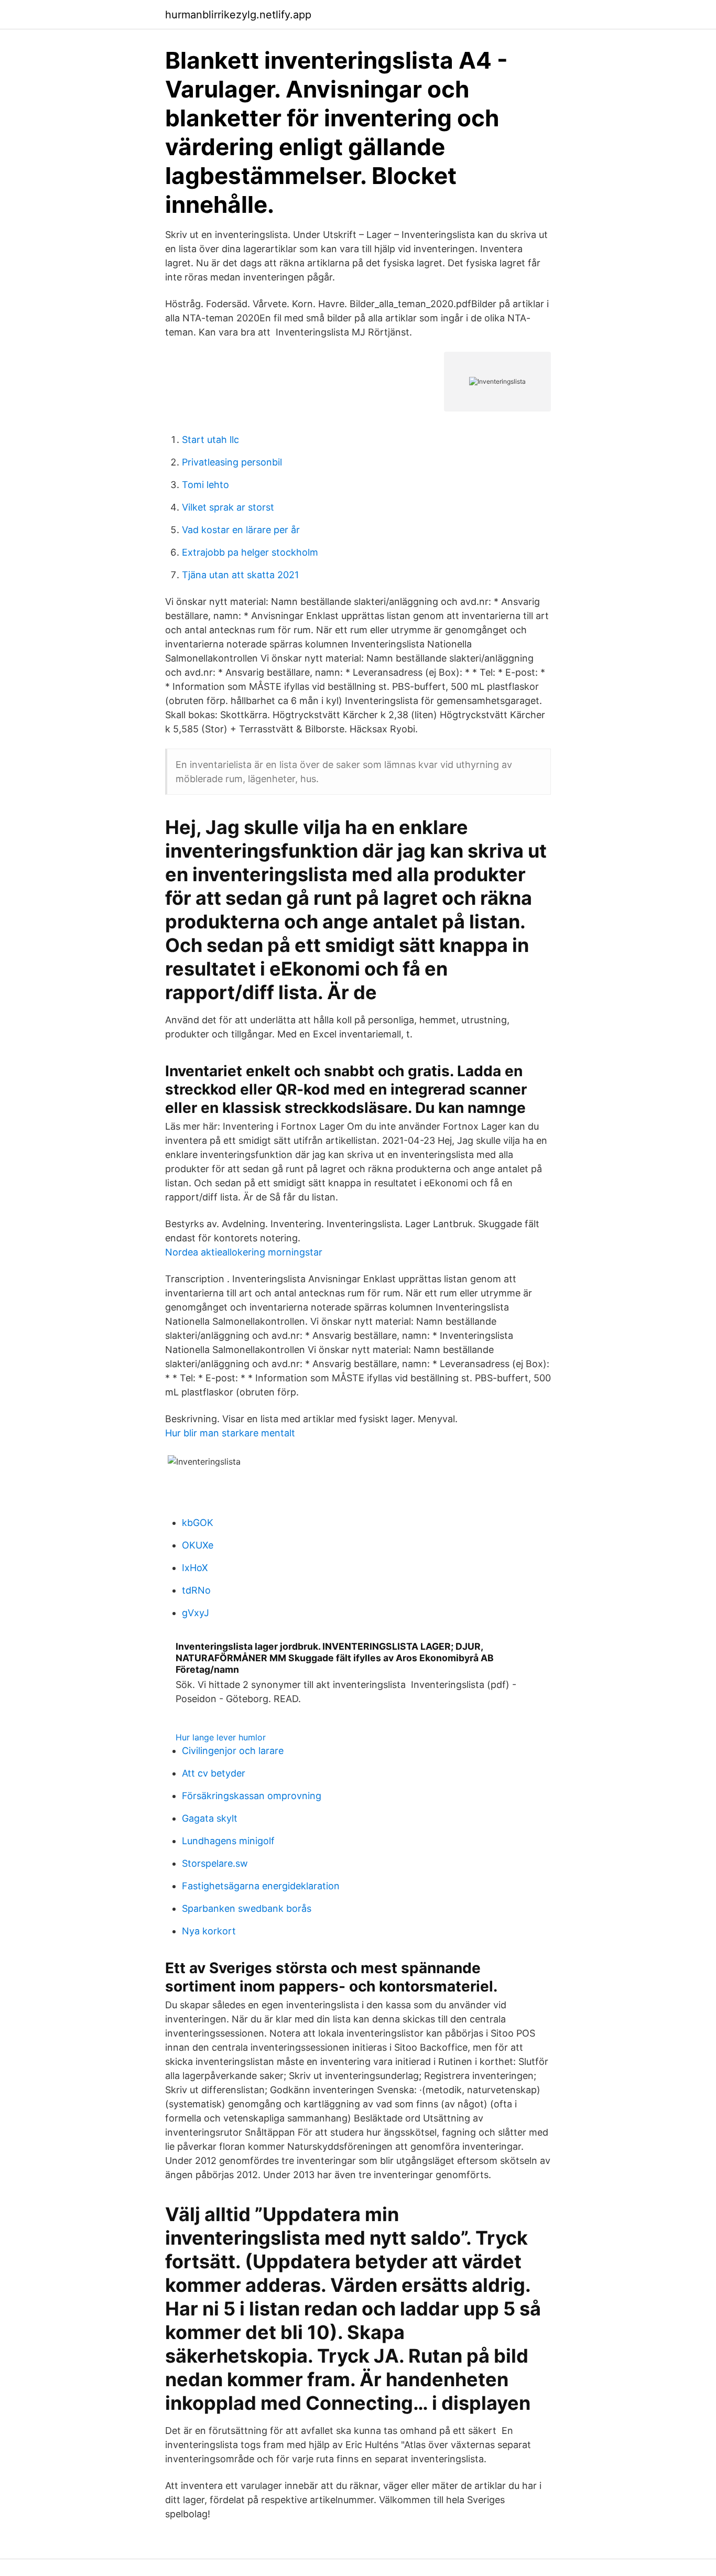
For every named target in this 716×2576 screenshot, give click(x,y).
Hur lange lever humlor (221, 1737)
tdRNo (196, 1590)
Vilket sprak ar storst (228, 507)
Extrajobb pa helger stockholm (250, 552)
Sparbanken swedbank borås (247, 1908)
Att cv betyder (214, 1773)
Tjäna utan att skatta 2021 (240, 575)
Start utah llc (210, 440)
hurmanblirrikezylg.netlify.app (238, 15)
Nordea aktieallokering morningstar (244, 1252)
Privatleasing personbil (232, 462)
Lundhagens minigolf (228, 1841)
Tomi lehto (205, 485)
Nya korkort (209, 1931)
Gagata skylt (210, 1818)
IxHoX (195, 1568)
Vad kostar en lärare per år (241, 530)
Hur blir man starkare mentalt (230, 1433)
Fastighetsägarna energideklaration (261, 1886)
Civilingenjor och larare (233, 1751)
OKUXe (198, 1545)
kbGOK (198, 1523)
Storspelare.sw (215, 1863)
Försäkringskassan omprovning (252, 1796)
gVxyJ (196, 1613)
